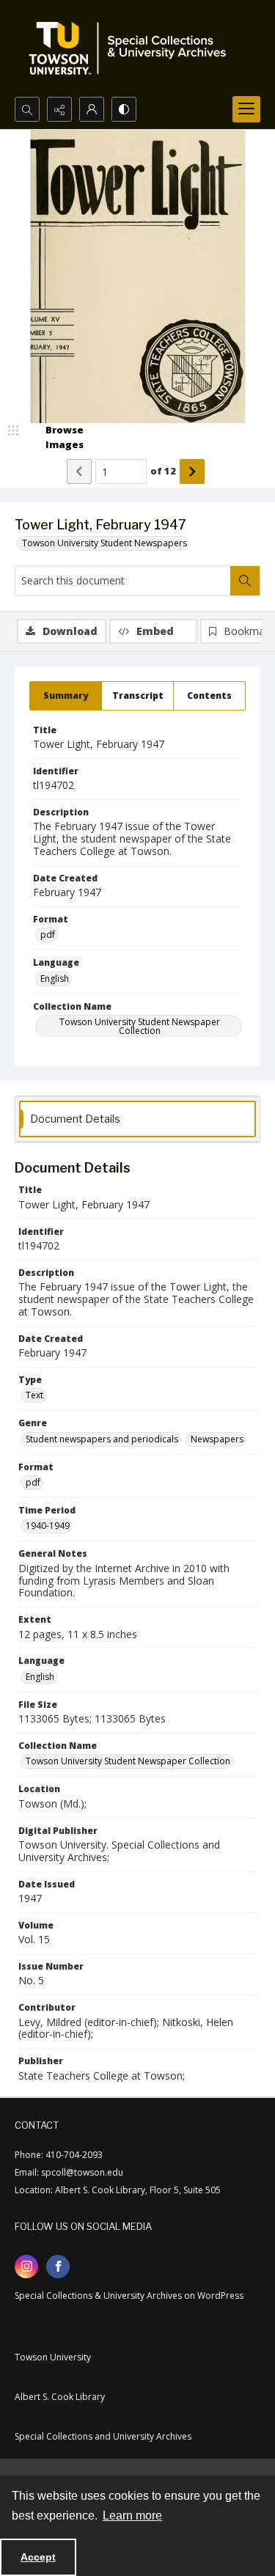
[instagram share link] (26, 2267)
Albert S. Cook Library (60, 2397)
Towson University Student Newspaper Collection (140, 1026)
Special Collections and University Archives (103, 2436)
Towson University (53, 2357)
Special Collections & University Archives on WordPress (129, 2296)
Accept (38, 2557)
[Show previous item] (79, 471)
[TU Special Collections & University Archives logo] (132, 48)
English (55, 979)
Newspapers (217, 1439)
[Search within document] (245, 581)
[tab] (66, 696)
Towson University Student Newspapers (104, 543)
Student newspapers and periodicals (102, 1439)
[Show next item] (192, 471)
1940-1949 (48, 1526)
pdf (48, 935)
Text (34, 1395)
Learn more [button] (132, 2516)
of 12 (163, 471)
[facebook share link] (58, 2267)
